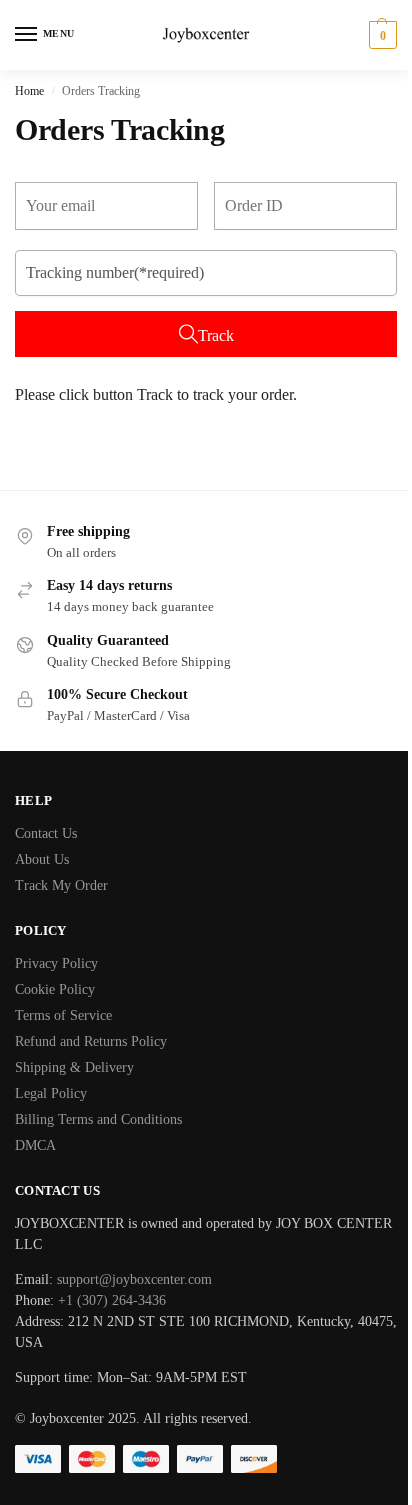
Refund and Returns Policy (91, 1041)
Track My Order (61, 885)
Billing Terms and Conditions (98, 1119)
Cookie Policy (55, 989)
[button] (380, 35)
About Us (42, 859)
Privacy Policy (56, 963)
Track (216, 335)
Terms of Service (63, 1015)
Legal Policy (51, 1093)
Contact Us (46, 833)
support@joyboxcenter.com (134, 1279)
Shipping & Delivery (74, 1067)
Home (29, 91)
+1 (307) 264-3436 (110, 1300)
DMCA (35, 1145)
